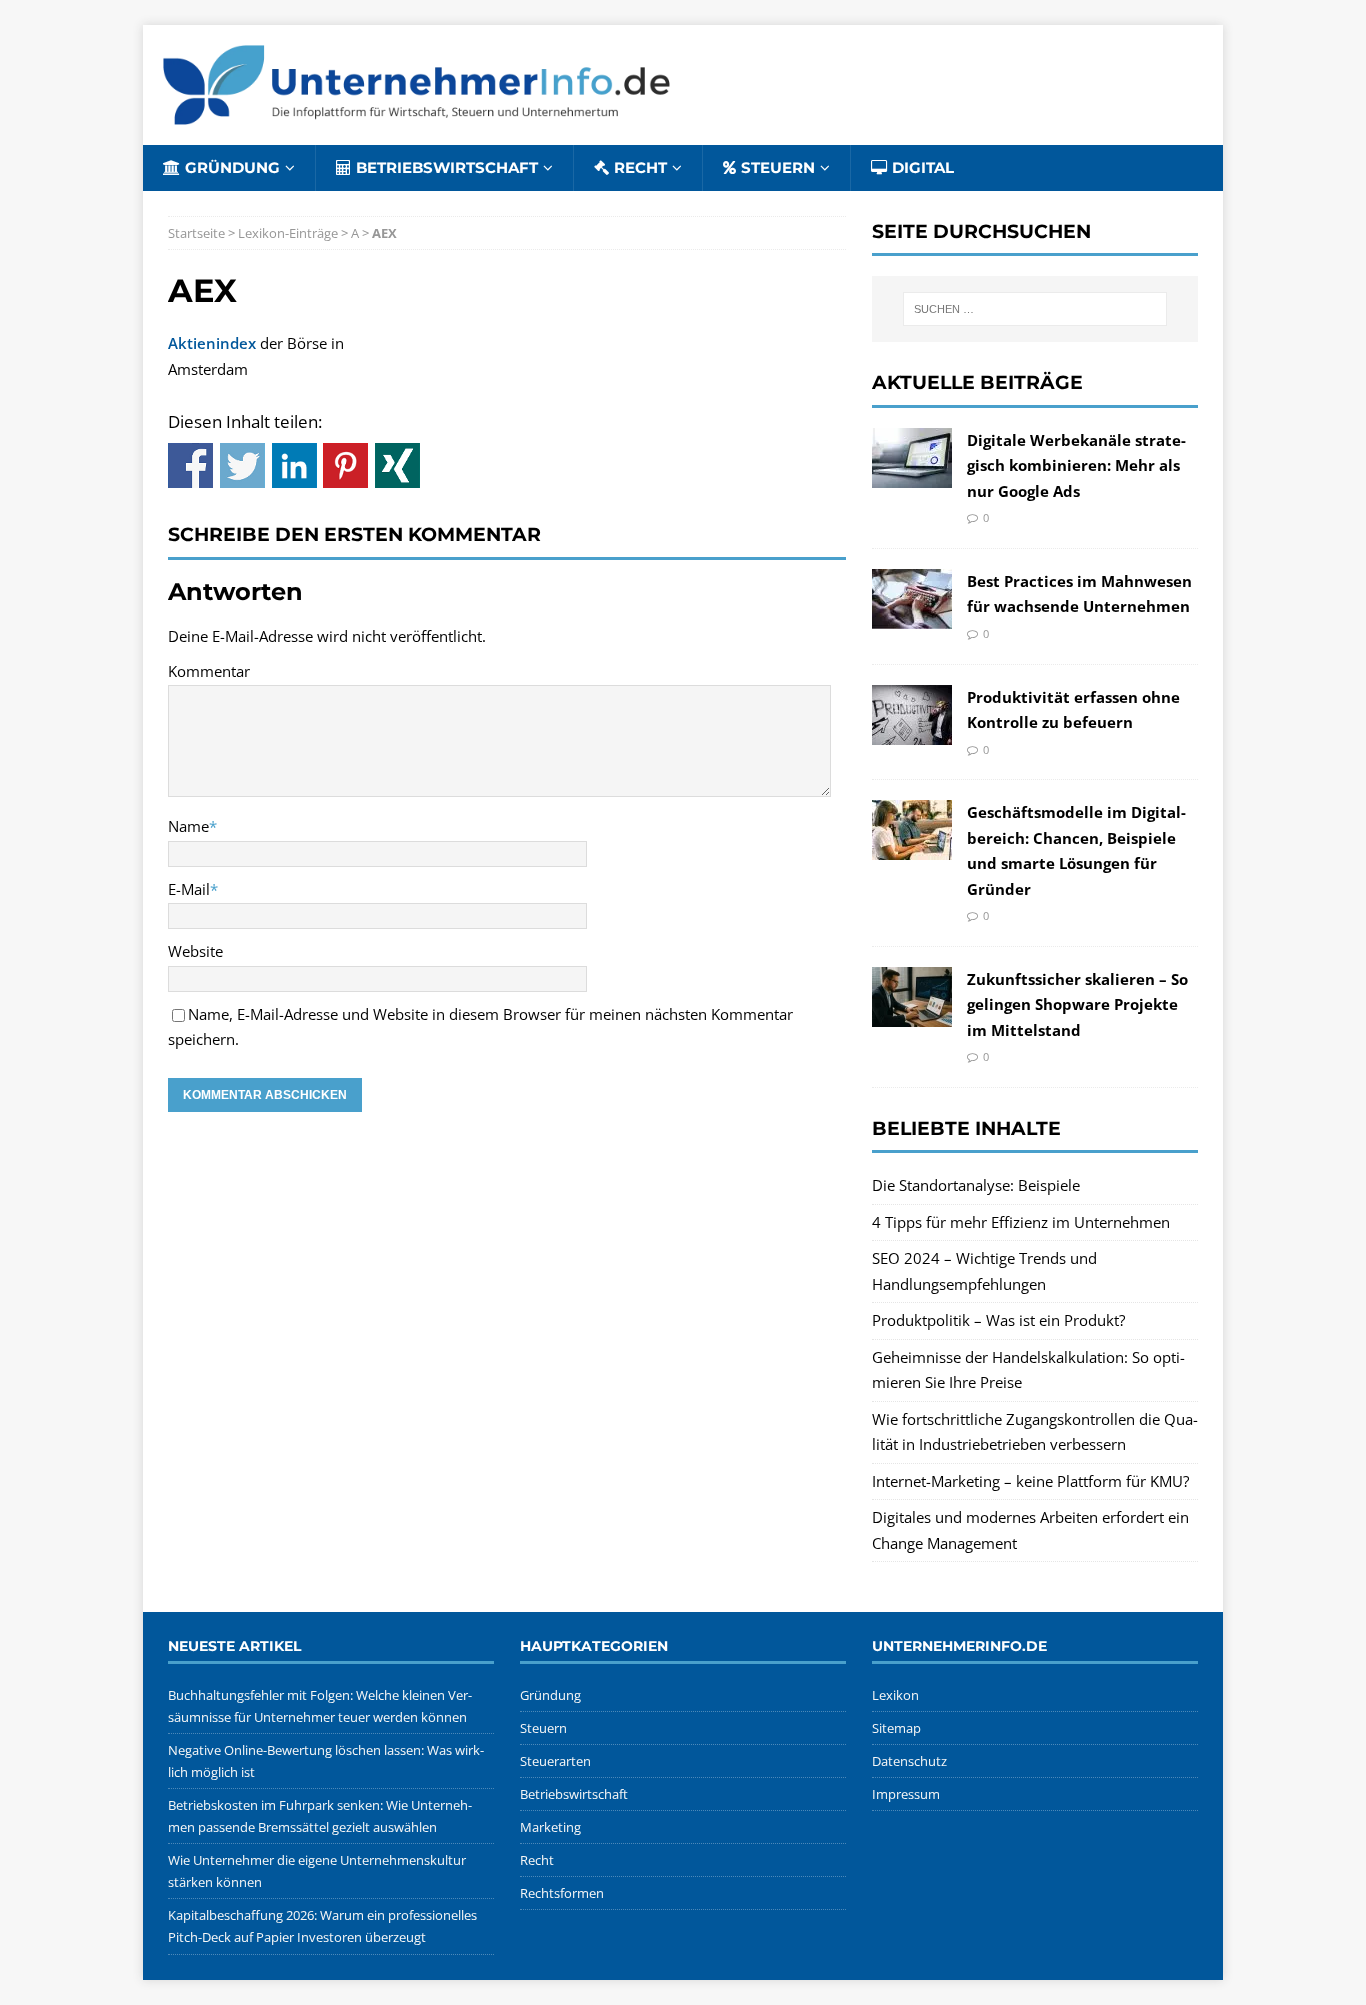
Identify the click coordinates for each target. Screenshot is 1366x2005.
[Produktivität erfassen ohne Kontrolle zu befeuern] (912, 731)
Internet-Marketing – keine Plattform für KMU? (1030, 1481)
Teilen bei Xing (397, 465)
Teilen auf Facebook (190, 465)
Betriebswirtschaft (447, 167)
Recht (640, 167)
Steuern (778, 167)
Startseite (196, 233)
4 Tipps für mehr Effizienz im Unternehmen (1021, 1222)
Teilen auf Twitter (242, 465)
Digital (923, 167)
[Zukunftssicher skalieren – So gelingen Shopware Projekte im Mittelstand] (912, 1013)
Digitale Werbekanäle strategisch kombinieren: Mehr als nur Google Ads (1076, 465)
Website (195, 951)
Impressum (906, 1794)
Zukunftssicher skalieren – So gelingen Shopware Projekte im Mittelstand (1077, 1004)
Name (188, 826)
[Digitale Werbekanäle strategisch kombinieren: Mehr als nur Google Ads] (912, 474)
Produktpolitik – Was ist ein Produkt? (998, 1320)
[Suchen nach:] (1035, 309)
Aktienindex (212, 343)
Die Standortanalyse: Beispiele (976, 1185)
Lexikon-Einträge (288, 233)
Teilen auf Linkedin (294, 465)
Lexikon (895, 1695)
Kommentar (209, 671)
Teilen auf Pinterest (345, 465)
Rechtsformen (562, 1893)
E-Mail (189, 889)
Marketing (550, 1827)
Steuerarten (555, 1761)
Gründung (232, 167)
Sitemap (896, 1728)
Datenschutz (909, 1761)
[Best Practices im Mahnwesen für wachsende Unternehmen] (912, 615)
